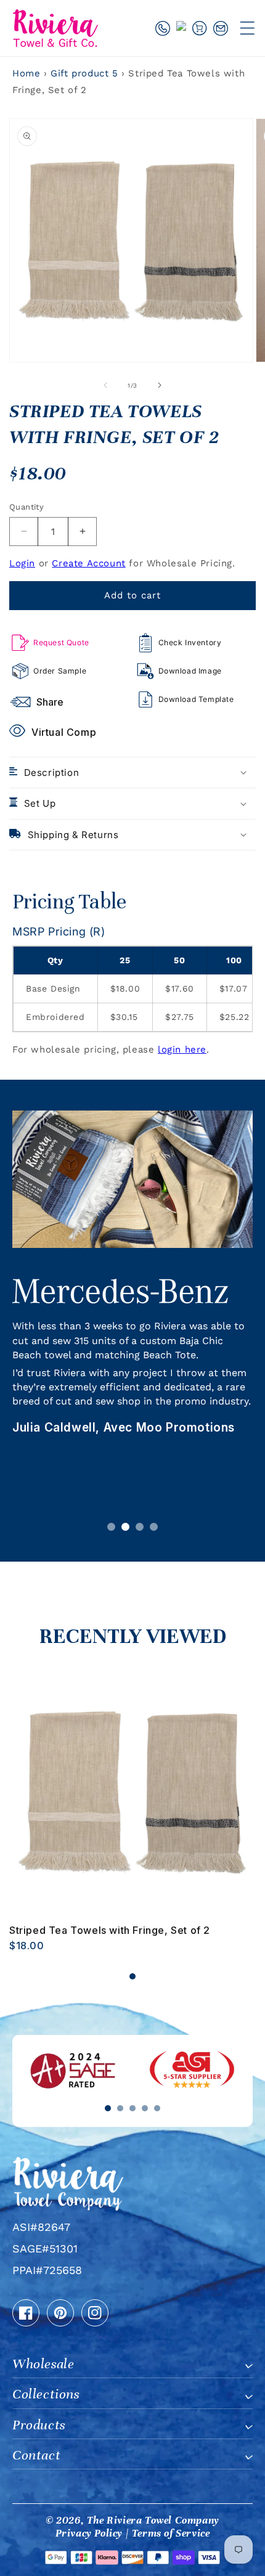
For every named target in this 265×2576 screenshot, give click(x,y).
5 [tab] (157, 2108)
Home (26, 73)
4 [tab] (154, 1527)
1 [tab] (111, 1527)
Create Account (88, 563)
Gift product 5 (86, 73)
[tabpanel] (132, 1306)
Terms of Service (171, 2533)
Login (22, 563)
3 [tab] (140, 1527)
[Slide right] (160, 385)
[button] (247, 28)
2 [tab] (125, 1527)
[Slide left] (105, 385)
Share (50, 702)
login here (182, 1050)
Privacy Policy (89, 2533)
